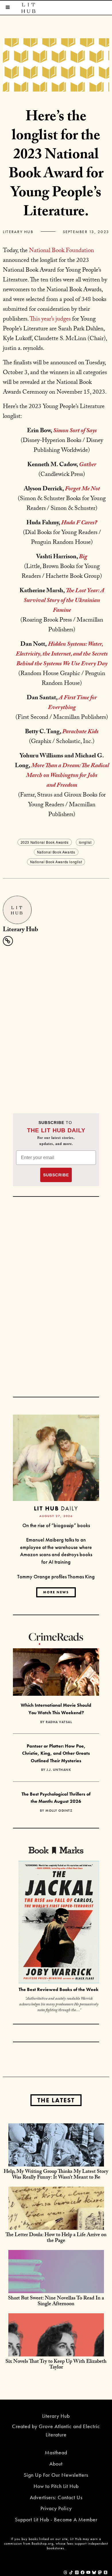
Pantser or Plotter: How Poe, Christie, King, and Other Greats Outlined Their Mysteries (56, 1753)
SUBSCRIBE (56, 1175)
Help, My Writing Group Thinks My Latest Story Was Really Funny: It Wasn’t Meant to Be (56, 2175)
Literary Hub (18, 232)
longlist (85, 842)
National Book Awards (56, 852)
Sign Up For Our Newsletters (56, 2475)
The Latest (56, 2100)
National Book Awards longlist (56, 862)
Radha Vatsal (59, 1722)
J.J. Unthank (59, 1770)
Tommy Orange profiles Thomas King (56, 1576)
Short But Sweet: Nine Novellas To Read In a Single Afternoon (56, 2302)
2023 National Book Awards (45, 842)
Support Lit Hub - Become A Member (56, 2519)
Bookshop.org (43, 2543)
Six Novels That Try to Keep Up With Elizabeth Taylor (56, 2365)
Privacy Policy (56, 2508)
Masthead (56, 2452)
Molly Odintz (59, 1811)
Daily (56, 1508)
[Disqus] (56, 1022)
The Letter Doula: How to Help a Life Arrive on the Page (56, 2238)
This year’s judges (50, 320)
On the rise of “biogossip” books (56, 1525)
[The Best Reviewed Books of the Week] (59, 1923)
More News (56, 1592)
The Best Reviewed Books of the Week (59, 1989)
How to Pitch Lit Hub (56, 2486)
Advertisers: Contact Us (56, 2497)
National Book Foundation (61, 251)
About (56, 2464)
